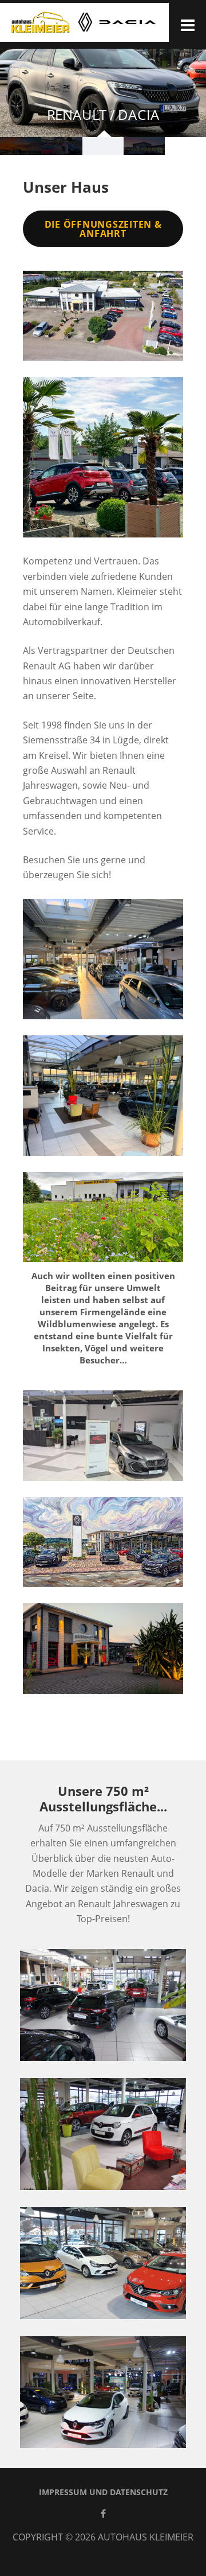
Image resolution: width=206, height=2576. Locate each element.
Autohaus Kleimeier (146, 2537)
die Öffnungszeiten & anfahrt (103, 229)
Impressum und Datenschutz (103, 2492)
